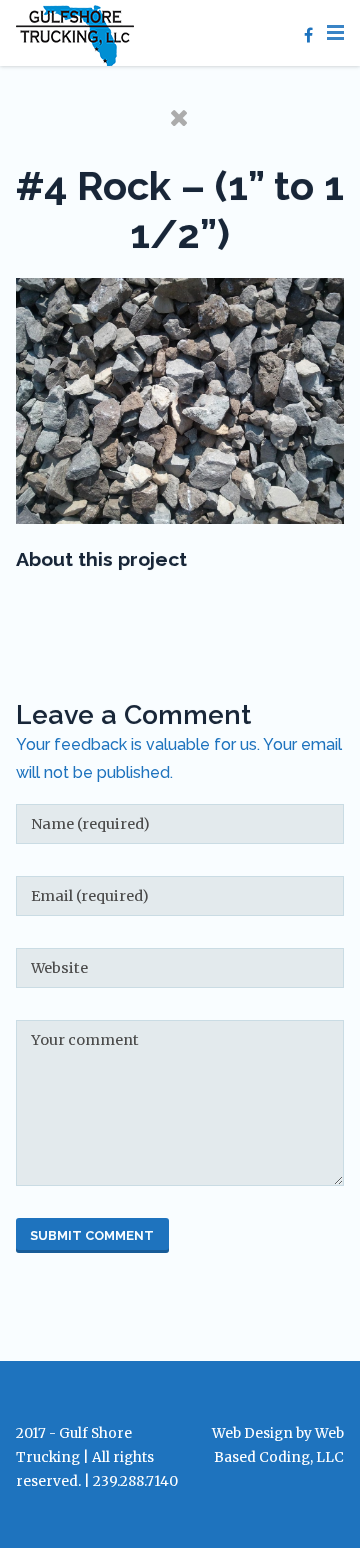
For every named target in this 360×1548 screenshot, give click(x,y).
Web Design (252, 1433)
